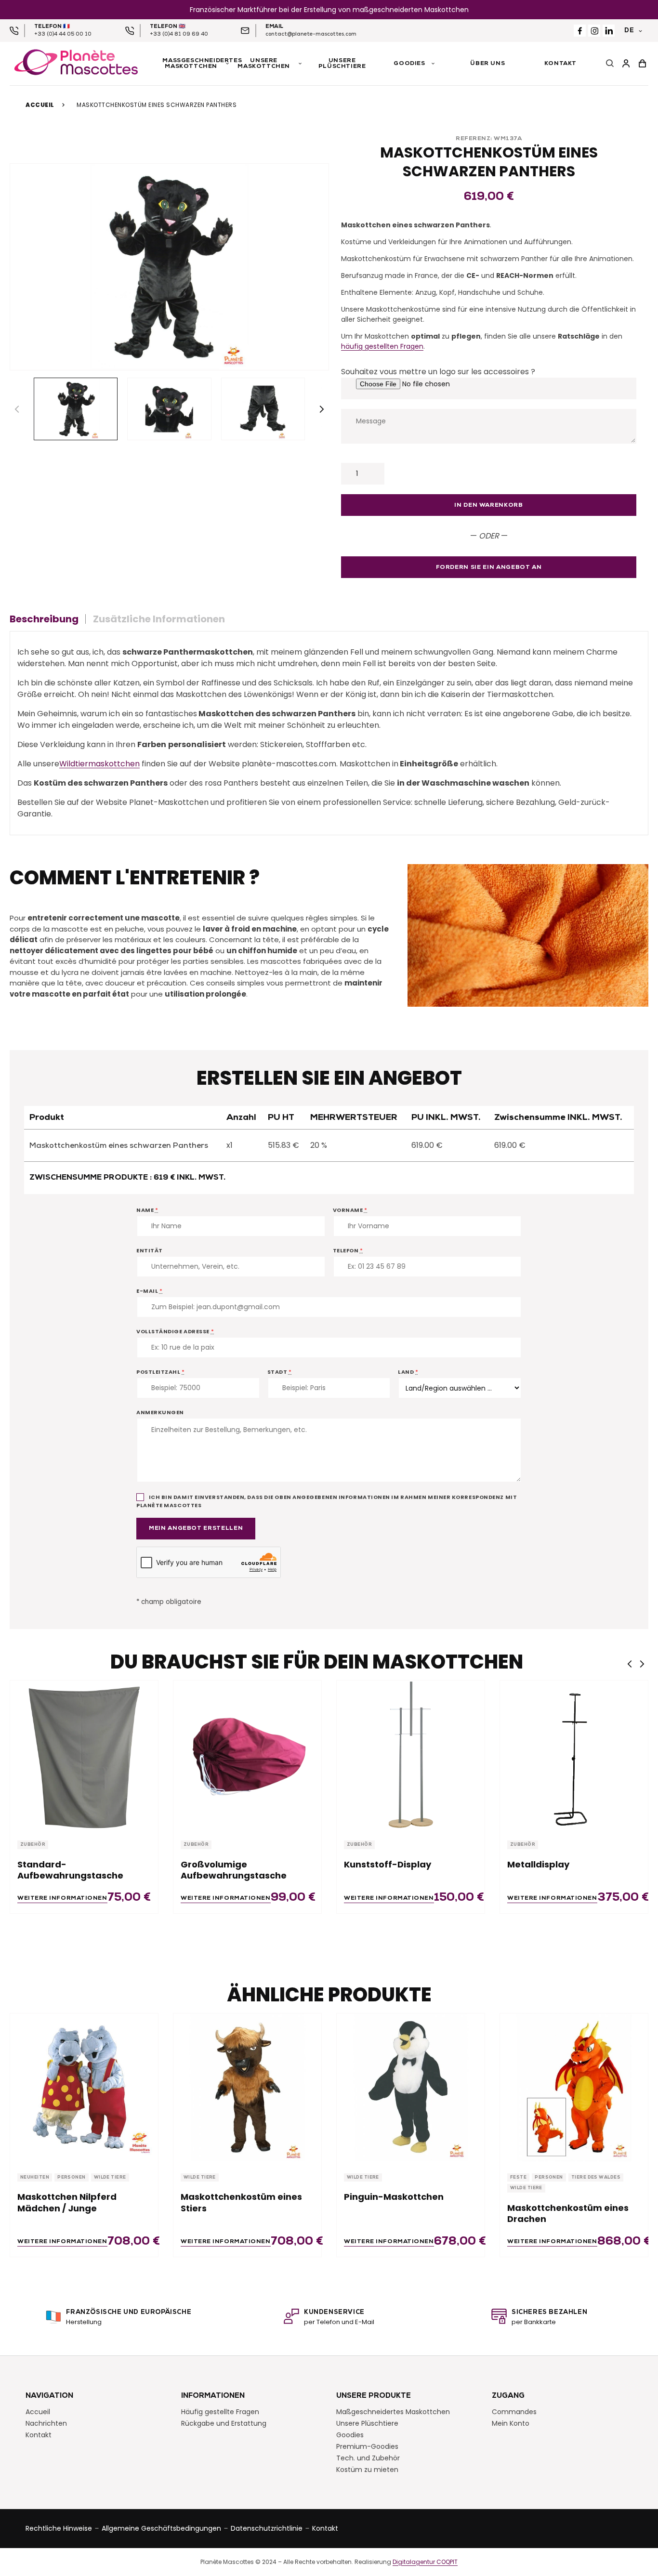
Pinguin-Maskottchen (394, 2197)
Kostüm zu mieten (367, 2469)
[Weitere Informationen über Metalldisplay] (574, 1755)
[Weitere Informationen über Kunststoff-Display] (411, 1755)
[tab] (48, 619)
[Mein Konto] (626, 64)
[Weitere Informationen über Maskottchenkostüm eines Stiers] (247, 2087)
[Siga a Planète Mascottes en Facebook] (580, 31)
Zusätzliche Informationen (159, 619)
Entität (150, 1250)
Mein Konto (511, 2423)
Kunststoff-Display (388, 1864)
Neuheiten (35, 2177)
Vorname (350, 1210)
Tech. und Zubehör (368, 2458)
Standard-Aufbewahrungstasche (70, 1870)
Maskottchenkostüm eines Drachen (568, 2214)
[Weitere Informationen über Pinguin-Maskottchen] (411, 2087)
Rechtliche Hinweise (59, 2528)
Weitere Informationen (62, 1898)
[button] (322, 409)
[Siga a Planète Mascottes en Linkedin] (609, 31)
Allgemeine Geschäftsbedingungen (161, 2528)
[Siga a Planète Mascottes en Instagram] (594, 31)
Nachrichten (46, 2423)
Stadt (280, 1372)
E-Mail (149, 1291)
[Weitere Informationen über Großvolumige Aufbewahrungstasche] (247, 1755)
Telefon (348, 1250)
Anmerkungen (160, 1412)
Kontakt (39, 2434)
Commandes (514, 2411)
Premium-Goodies (367, 2446)
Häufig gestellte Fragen (220, 2411)
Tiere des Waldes (596, 2177)
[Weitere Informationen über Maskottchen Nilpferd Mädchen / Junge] (84, 2087)
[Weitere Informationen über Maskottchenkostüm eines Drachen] (574, 2087)
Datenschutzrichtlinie (267, 2528)
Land (408, 1372)
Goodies (350, 2434)
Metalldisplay (538, 1864)
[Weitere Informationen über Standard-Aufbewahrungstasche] (84, 1755)
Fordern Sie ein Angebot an (489, 567)
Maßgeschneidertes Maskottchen (393, 2411)
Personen (72, 2177)
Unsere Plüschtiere (367, 2423)
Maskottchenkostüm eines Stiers (241, 2202)
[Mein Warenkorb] (643, 64)
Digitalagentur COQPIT (425, 2562)
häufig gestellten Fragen (382, 346)
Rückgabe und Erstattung (224, 2423)
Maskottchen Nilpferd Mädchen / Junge (67, 2202)
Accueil (40, 105)
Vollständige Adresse (175, 1331)
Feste (518, 2177)
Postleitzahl (161, 1372)
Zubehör (33, 1845)
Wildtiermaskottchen (99, 764)
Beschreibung (44, 619)
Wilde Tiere (110, 2177)
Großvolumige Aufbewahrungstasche (234, 1870)
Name (147, 1210)
